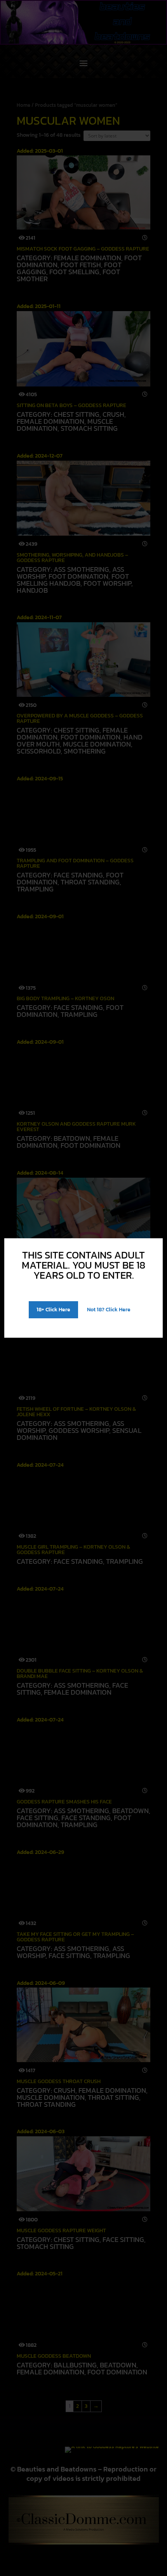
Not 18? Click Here (109, 1310)
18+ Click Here (53, 1310)
